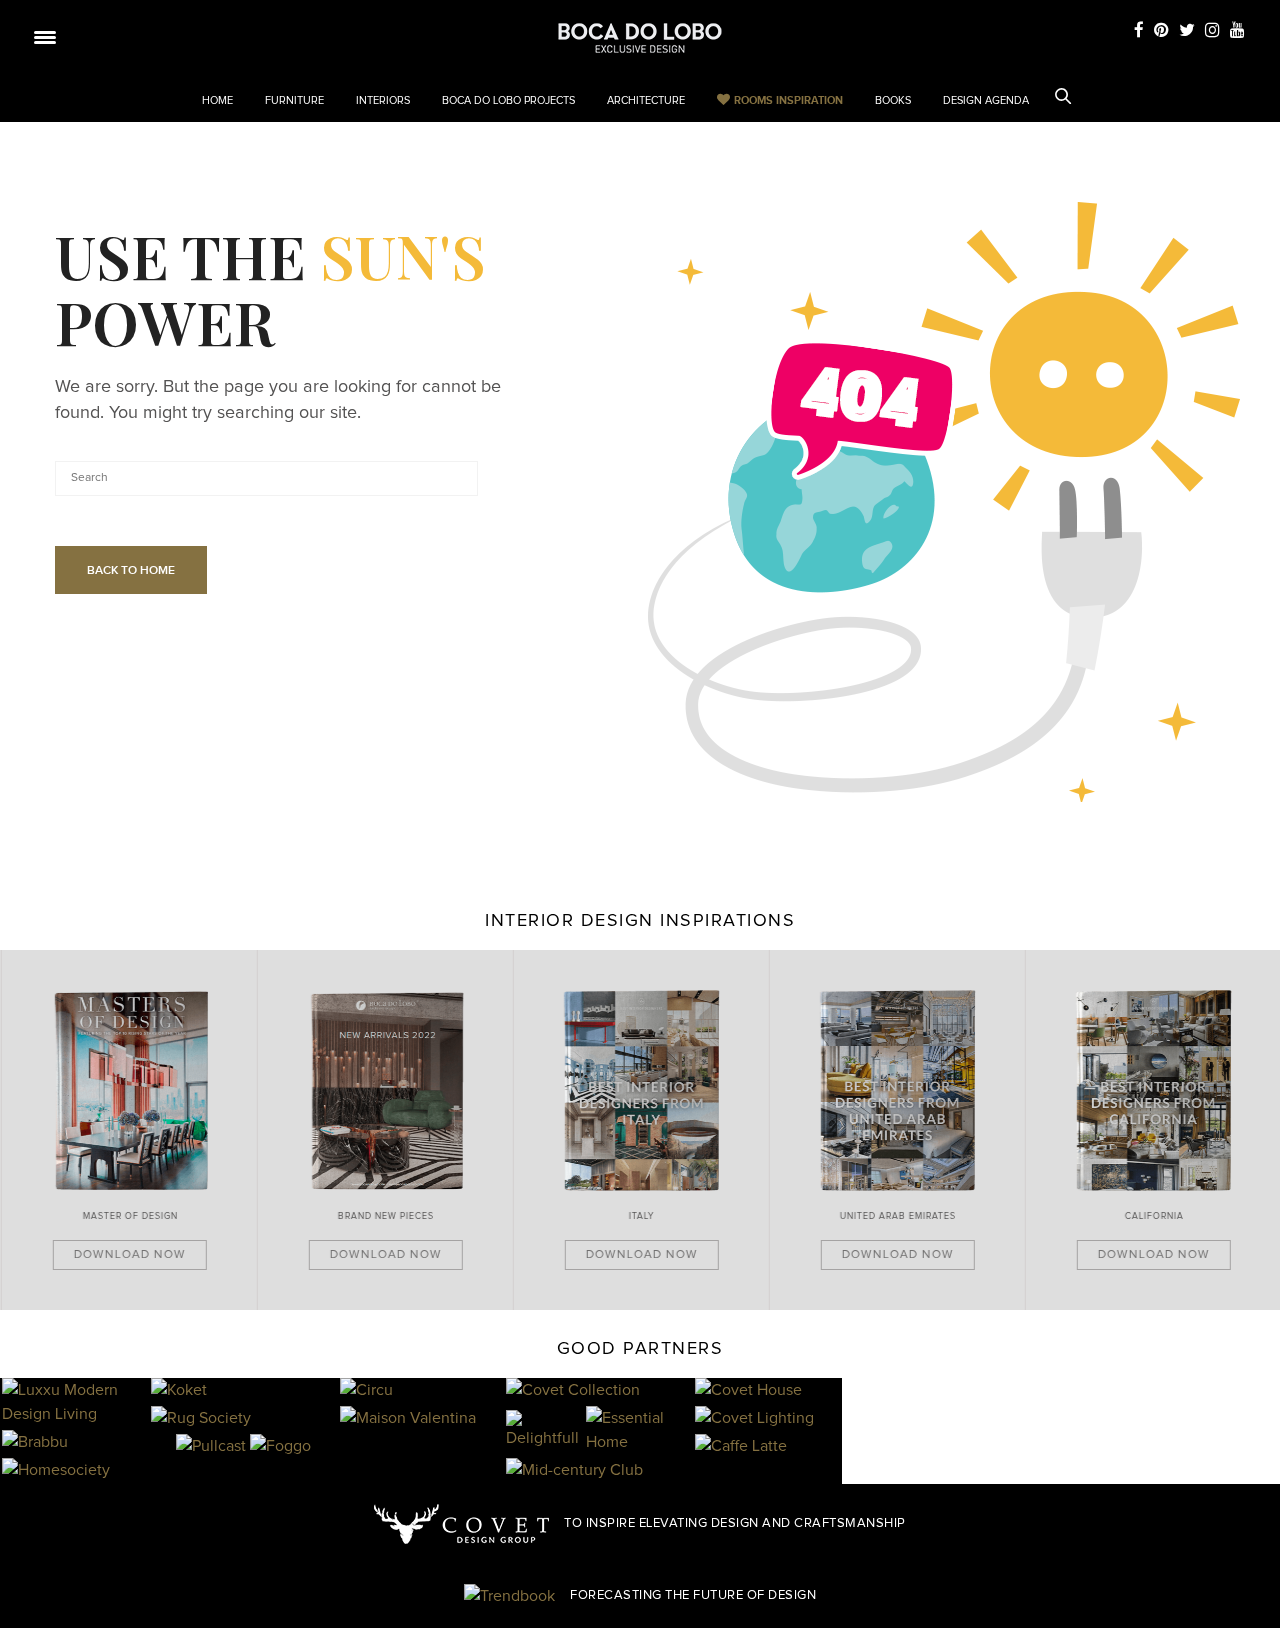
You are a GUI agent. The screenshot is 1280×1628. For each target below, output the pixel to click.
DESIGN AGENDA (986, 100)
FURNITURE (294, 100)
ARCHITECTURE (646, 100)
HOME (217, 100)
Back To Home (131, 570)
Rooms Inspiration (788, 100)
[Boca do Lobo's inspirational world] (640, 38)
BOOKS (893, 100)
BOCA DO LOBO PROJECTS (508, 100)
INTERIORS (383, 100)
